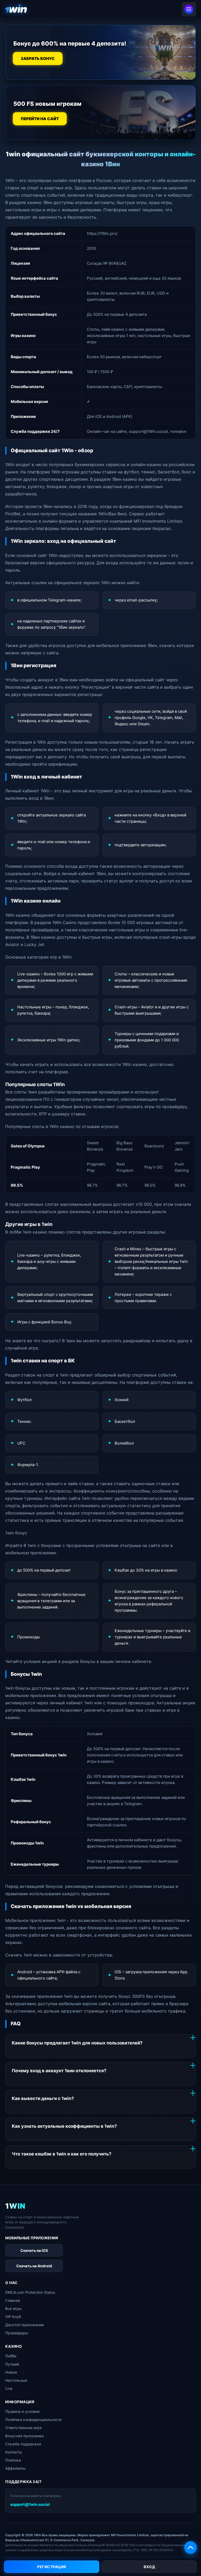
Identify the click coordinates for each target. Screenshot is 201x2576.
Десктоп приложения (24, 2325)
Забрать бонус (38, 59)
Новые (11, 2372)
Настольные (16, 2380)
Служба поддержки (23, 2444)
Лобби (11, 2356)
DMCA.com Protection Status (30, 2292)
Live (9, 2388)
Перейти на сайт (40, 119)
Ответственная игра (23, 2428)
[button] (191, 2547)
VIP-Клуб (13, 2317)
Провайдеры (17, 2333)
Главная (13, 2300)
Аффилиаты (15, 2468)
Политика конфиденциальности (33, 2420)
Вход (149, 2567)
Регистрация (52, 2567)
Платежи (13, 2460)
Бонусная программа (24, 2436)
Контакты (14, 2452)
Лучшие (12, 2364)
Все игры (13, 2309)
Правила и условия (22, 2411)
